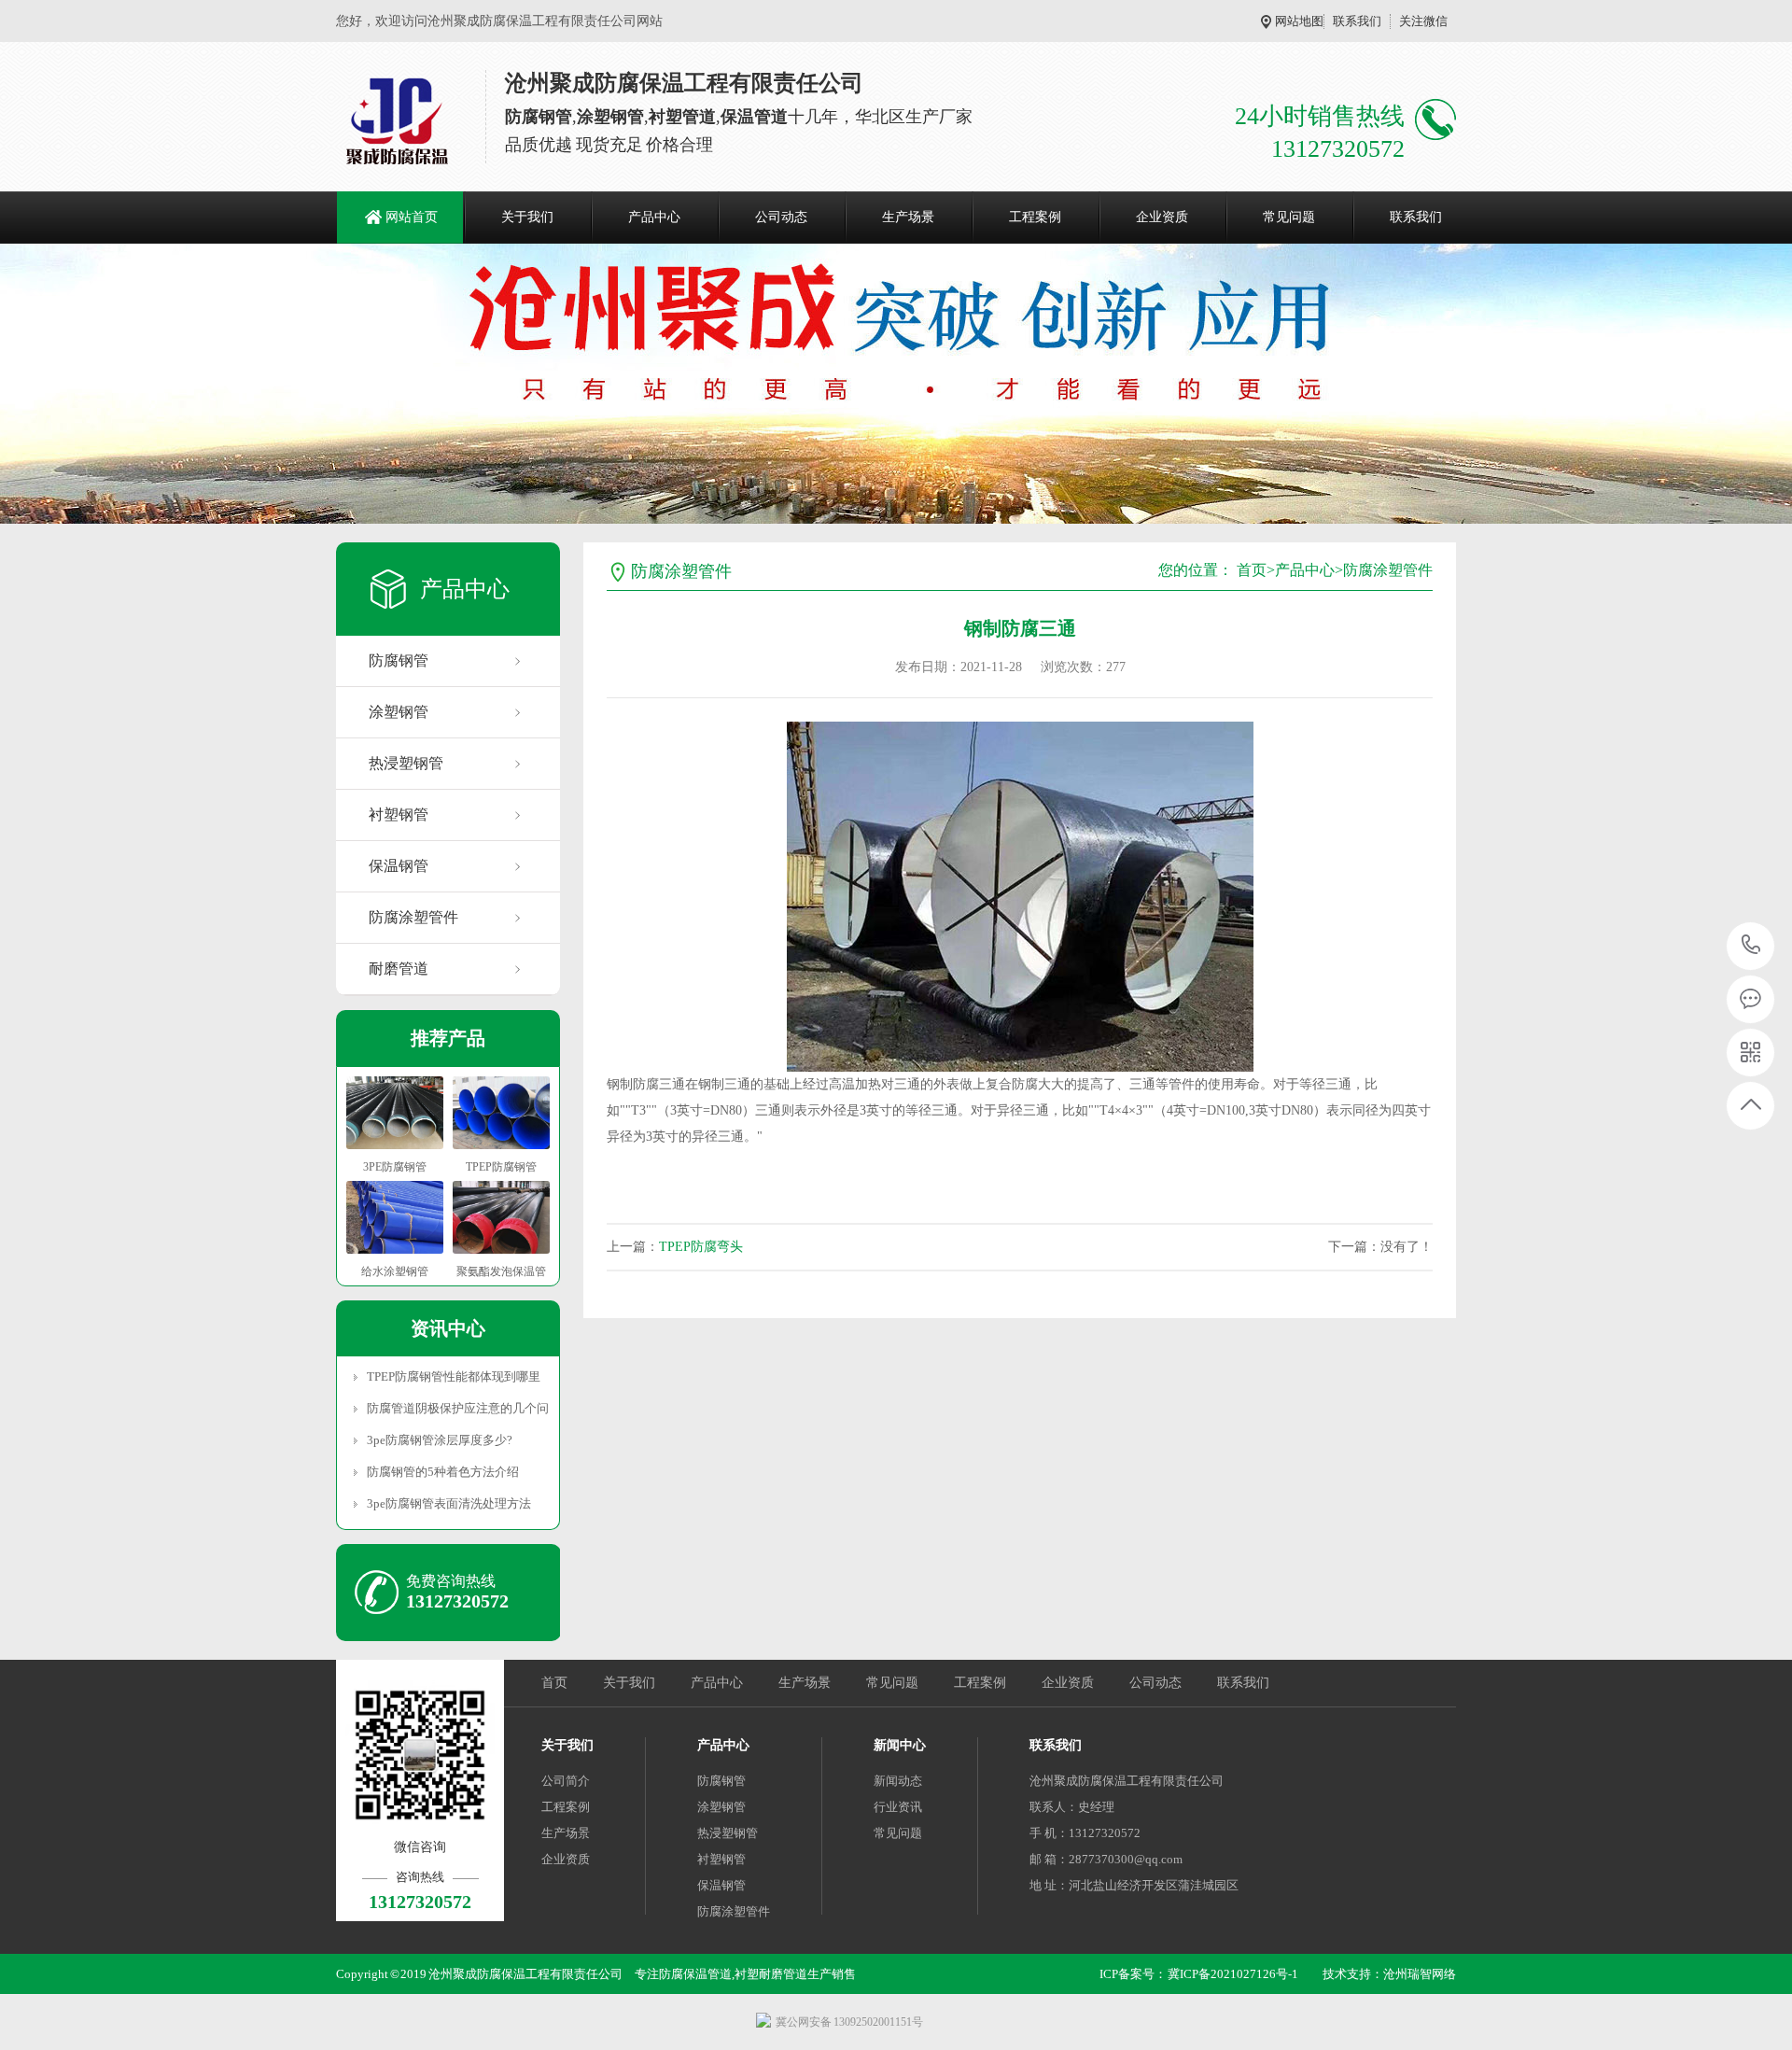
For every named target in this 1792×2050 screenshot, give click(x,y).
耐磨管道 (399, 969)
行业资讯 (898, 1807)
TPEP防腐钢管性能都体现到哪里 (454, 1376)
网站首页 (412, 217)
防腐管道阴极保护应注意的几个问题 (457, 1408)
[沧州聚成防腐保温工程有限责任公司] (398, 122)
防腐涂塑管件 (413, 917)
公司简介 (566, 1781)
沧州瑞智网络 (1420, 1974)
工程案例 (1035, 217)
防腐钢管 (399, 660)
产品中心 (654, 217)
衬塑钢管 (399, 814)
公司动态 (781, 217)
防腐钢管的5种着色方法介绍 (443, 1472)
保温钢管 (399, 866)
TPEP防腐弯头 (701, 1247)
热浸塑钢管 (406, 763)
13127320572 (1751, 946)
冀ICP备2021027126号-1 (1233, 1974)
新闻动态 (898, 1781)
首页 (1252, 570)
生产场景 (908, 217)
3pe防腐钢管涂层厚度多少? (440, 1440)
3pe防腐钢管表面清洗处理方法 (449, 1503)
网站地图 (1299, 21)
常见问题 (1289, 217)
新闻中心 (900, 1745)
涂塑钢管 (399, 712)
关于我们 (527, 217)
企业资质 (1162, 217)
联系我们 (1357, 21)
